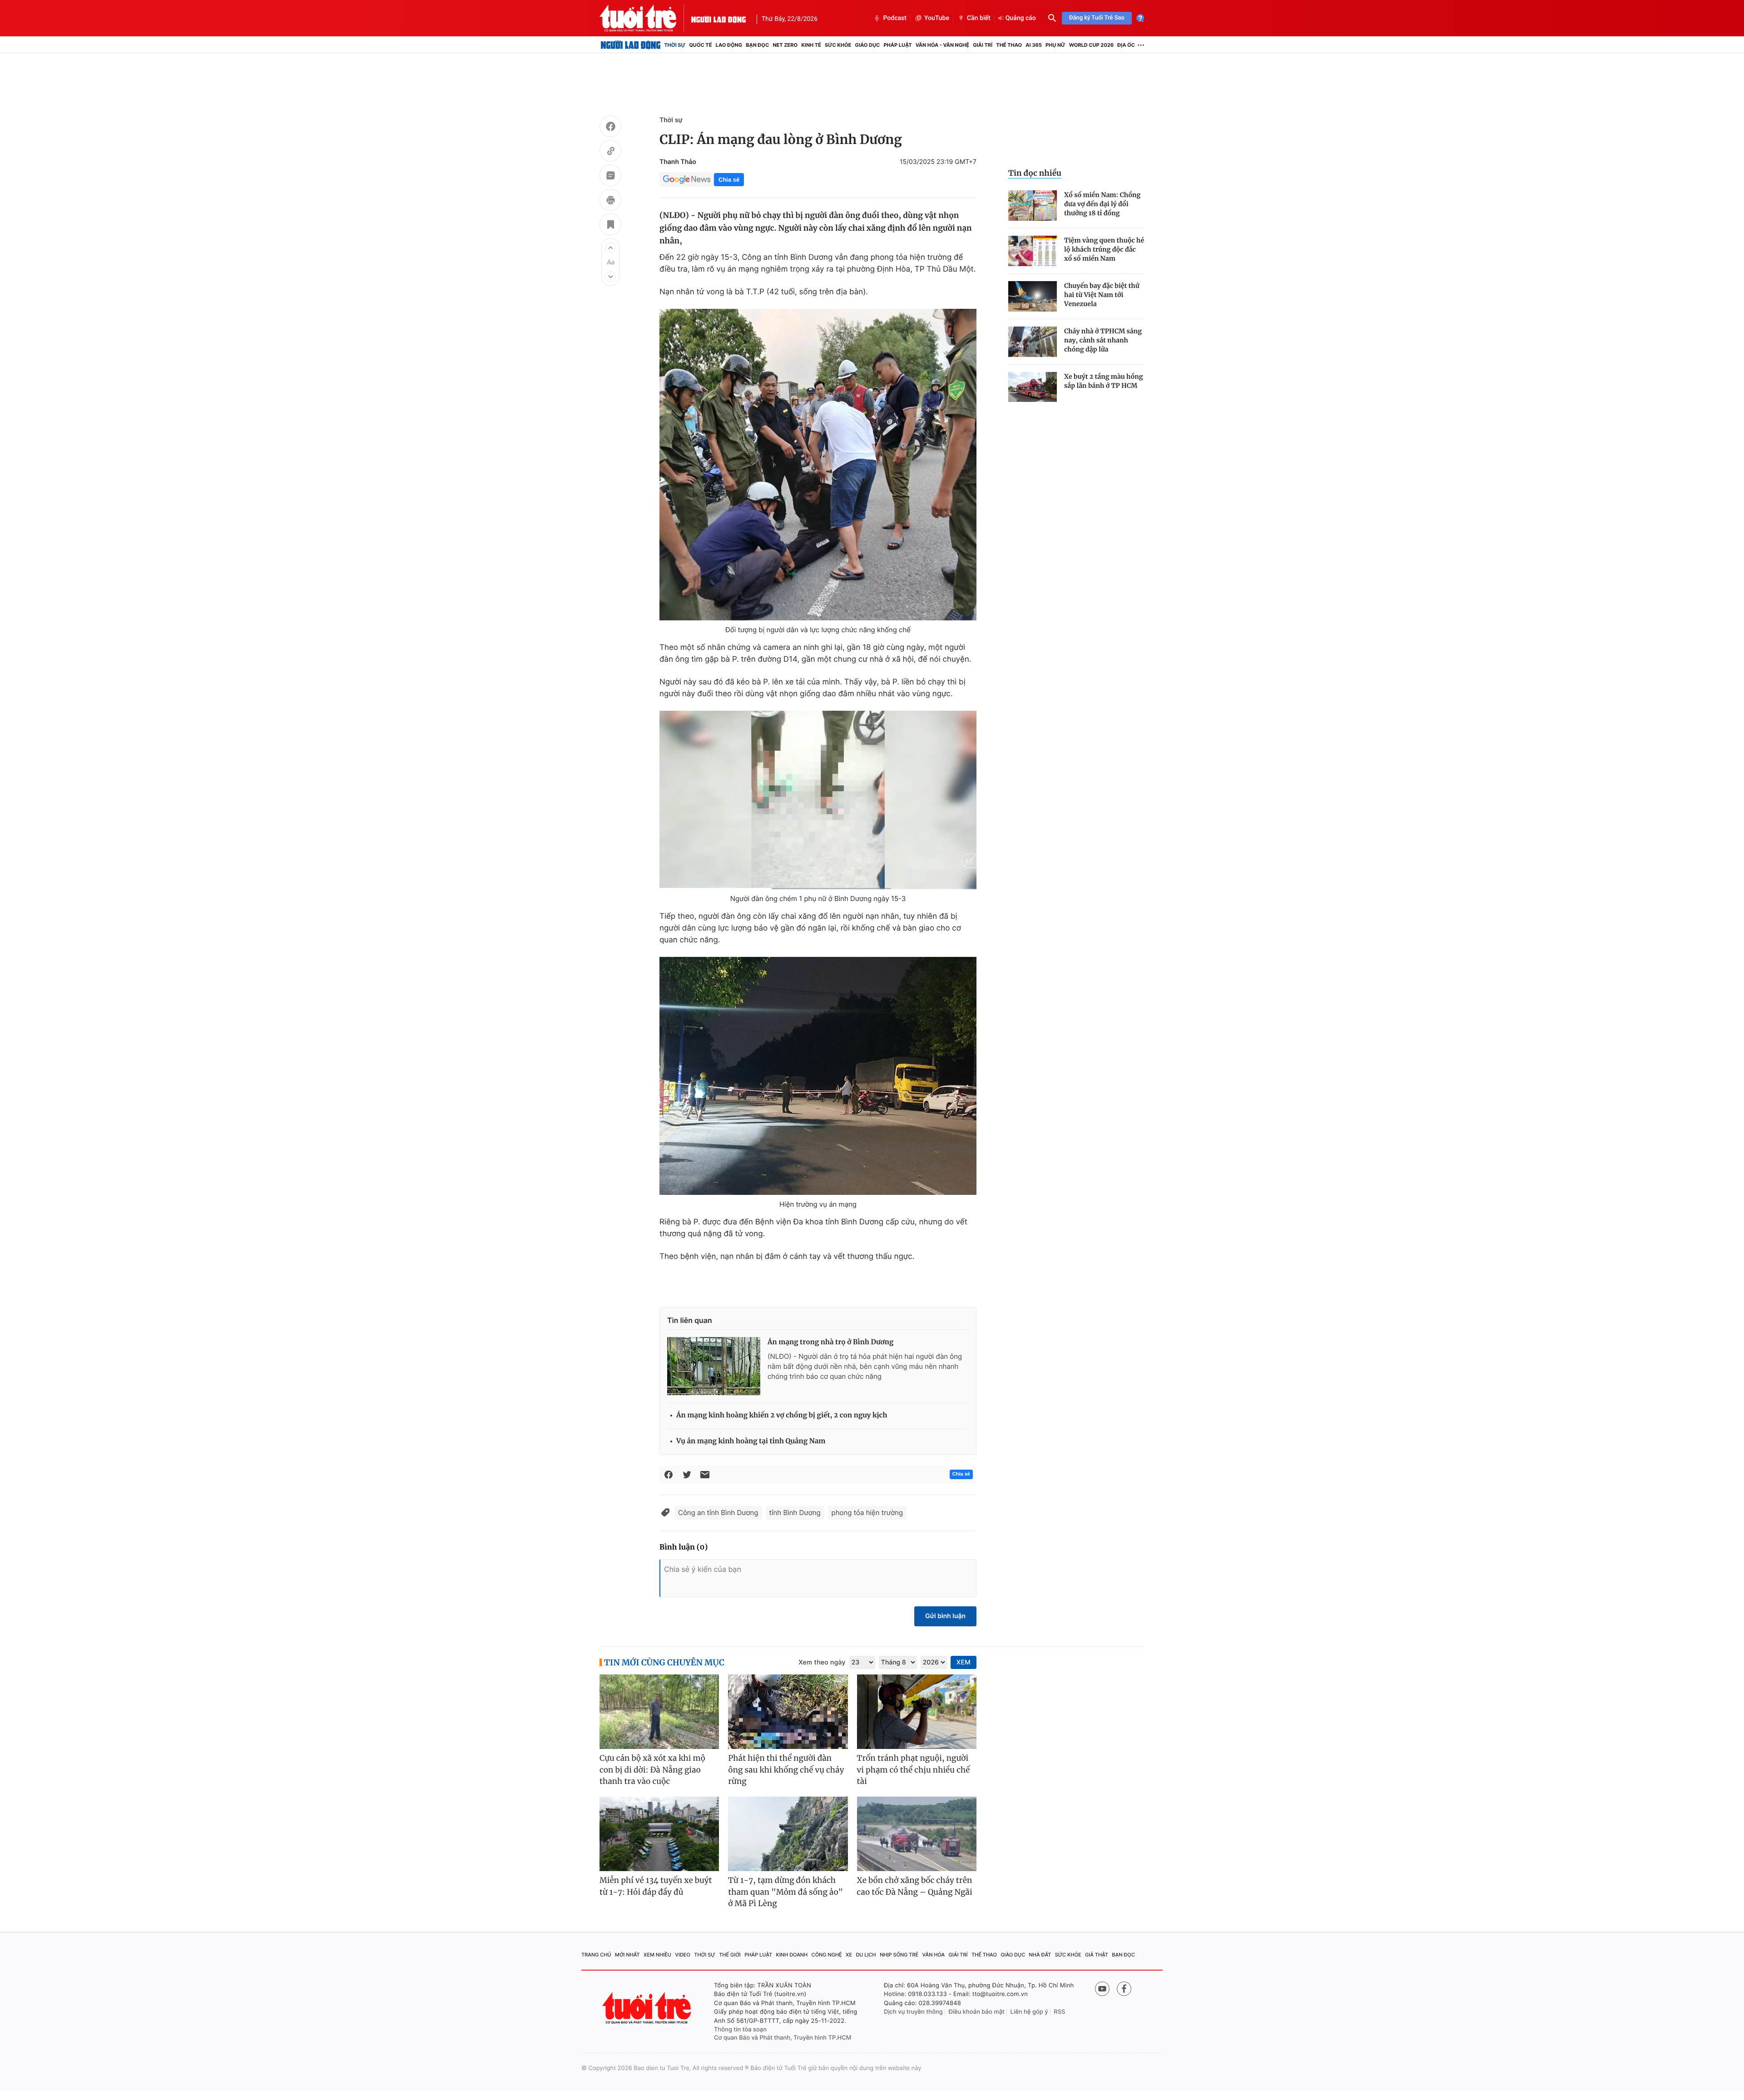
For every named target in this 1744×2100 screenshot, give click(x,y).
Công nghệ (827, 1955)
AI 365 (1033, 45)
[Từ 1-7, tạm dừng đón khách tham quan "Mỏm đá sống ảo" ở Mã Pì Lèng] (788, 1834)
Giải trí (983, 45)
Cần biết (979, 18)
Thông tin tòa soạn (740, 2030)
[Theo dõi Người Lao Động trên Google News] (687, 179)
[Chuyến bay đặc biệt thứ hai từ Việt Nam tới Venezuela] (1033, 296)
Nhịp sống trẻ (899, 1955)
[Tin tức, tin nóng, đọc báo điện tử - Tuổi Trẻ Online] (645, 18)
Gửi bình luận (945, 1616)
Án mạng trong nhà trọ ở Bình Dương (830, 1342)
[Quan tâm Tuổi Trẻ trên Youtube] (1102, 1989)
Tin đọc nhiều (1035, 173)
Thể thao (1009, 45)
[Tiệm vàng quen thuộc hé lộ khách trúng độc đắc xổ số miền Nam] (1033, 251)
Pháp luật (897, 45)
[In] (610, 201)
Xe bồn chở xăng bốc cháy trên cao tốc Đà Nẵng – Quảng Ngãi (915, 1886)
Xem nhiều (657, 1955)
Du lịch (866, 1955)
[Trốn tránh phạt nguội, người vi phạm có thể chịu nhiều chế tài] (917, 1712)
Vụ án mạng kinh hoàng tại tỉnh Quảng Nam (751, 1441)
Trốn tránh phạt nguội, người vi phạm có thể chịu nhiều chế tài (914, 1770)
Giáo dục (868, 45)
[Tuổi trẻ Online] (648, 2008)
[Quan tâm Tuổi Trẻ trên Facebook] (1124, 1989)
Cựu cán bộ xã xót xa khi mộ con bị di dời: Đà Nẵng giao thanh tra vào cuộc (652, 1770)
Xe (849, 1955)
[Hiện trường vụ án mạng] (818, 1076)
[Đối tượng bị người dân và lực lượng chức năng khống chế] (818, 465)
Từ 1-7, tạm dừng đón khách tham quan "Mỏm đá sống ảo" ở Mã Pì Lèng (785, 1892)
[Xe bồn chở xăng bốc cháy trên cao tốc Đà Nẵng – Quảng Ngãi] (917, 1834)
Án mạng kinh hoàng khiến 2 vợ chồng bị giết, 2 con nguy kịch (782, 1415)
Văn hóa (934, 1955)
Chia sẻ (729, 180)
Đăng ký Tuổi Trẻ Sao (1097, 18)
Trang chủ (596, 1955)
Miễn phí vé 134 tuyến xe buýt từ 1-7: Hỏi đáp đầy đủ (656, 1886)
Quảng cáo (1021, 18)
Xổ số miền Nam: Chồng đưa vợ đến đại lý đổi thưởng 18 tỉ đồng (1102, 204)
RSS (1059, 2012)
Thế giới (730, 1955)
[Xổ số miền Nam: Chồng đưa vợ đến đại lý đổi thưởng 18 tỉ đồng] (1033, 206)
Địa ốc (1126, 45)
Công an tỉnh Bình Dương (718, 1513)
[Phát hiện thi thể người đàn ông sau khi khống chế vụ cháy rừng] (788, 1712)
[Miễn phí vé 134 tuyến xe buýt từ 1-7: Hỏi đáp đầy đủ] (659, 1834)
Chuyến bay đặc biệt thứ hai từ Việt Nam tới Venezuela (1102, 295)
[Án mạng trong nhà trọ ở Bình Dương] (714, 1366)
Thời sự (675, 45)
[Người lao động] (718, 18)
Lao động (729, 45)
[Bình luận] (610, 177)
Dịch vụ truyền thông (913, 2012)
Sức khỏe (838, 45)
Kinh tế (811, 45)
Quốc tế (700, 45)
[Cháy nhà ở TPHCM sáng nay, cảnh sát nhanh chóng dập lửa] (1033, 342)
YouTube (937, 18)
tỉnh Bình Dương (795, 1513)
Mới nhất (627, 1955)
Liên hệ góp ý (1029, 2012)
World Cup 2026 (1091, 45)
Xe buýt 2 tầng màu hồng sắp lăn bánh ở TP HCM (1104, 381)
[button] (610, 248)
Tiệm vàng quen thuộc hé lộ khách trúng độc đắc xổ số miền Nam (1104, 249)
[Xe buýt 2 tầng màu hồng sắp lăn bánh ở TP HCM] (1033, 387)
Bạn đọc (757, 45)
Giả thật (1097, 1955)
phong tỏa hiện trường (867, 1513)
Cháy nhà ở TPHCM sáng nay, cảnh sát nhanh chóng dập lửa (1103, 340)
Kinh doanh (792, 1955)
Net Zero (785, 45)
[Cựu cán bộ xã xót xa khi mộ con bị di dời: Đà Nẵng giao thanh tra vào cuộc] (659, 1712)
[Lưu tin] (610, 226)
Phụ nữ (1055, 45)
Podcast (895, 18)
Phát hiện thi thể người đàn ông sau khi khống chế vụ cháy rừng (786, 1770)
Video (683, 1955)
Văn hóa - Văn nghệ (942, 45)
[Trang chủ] (631, 45)
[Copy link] (610, 152)
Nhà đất (1040, 1955)
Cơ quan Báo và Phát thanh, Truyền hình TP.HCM (783, 2038)
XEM (964, 1662)
